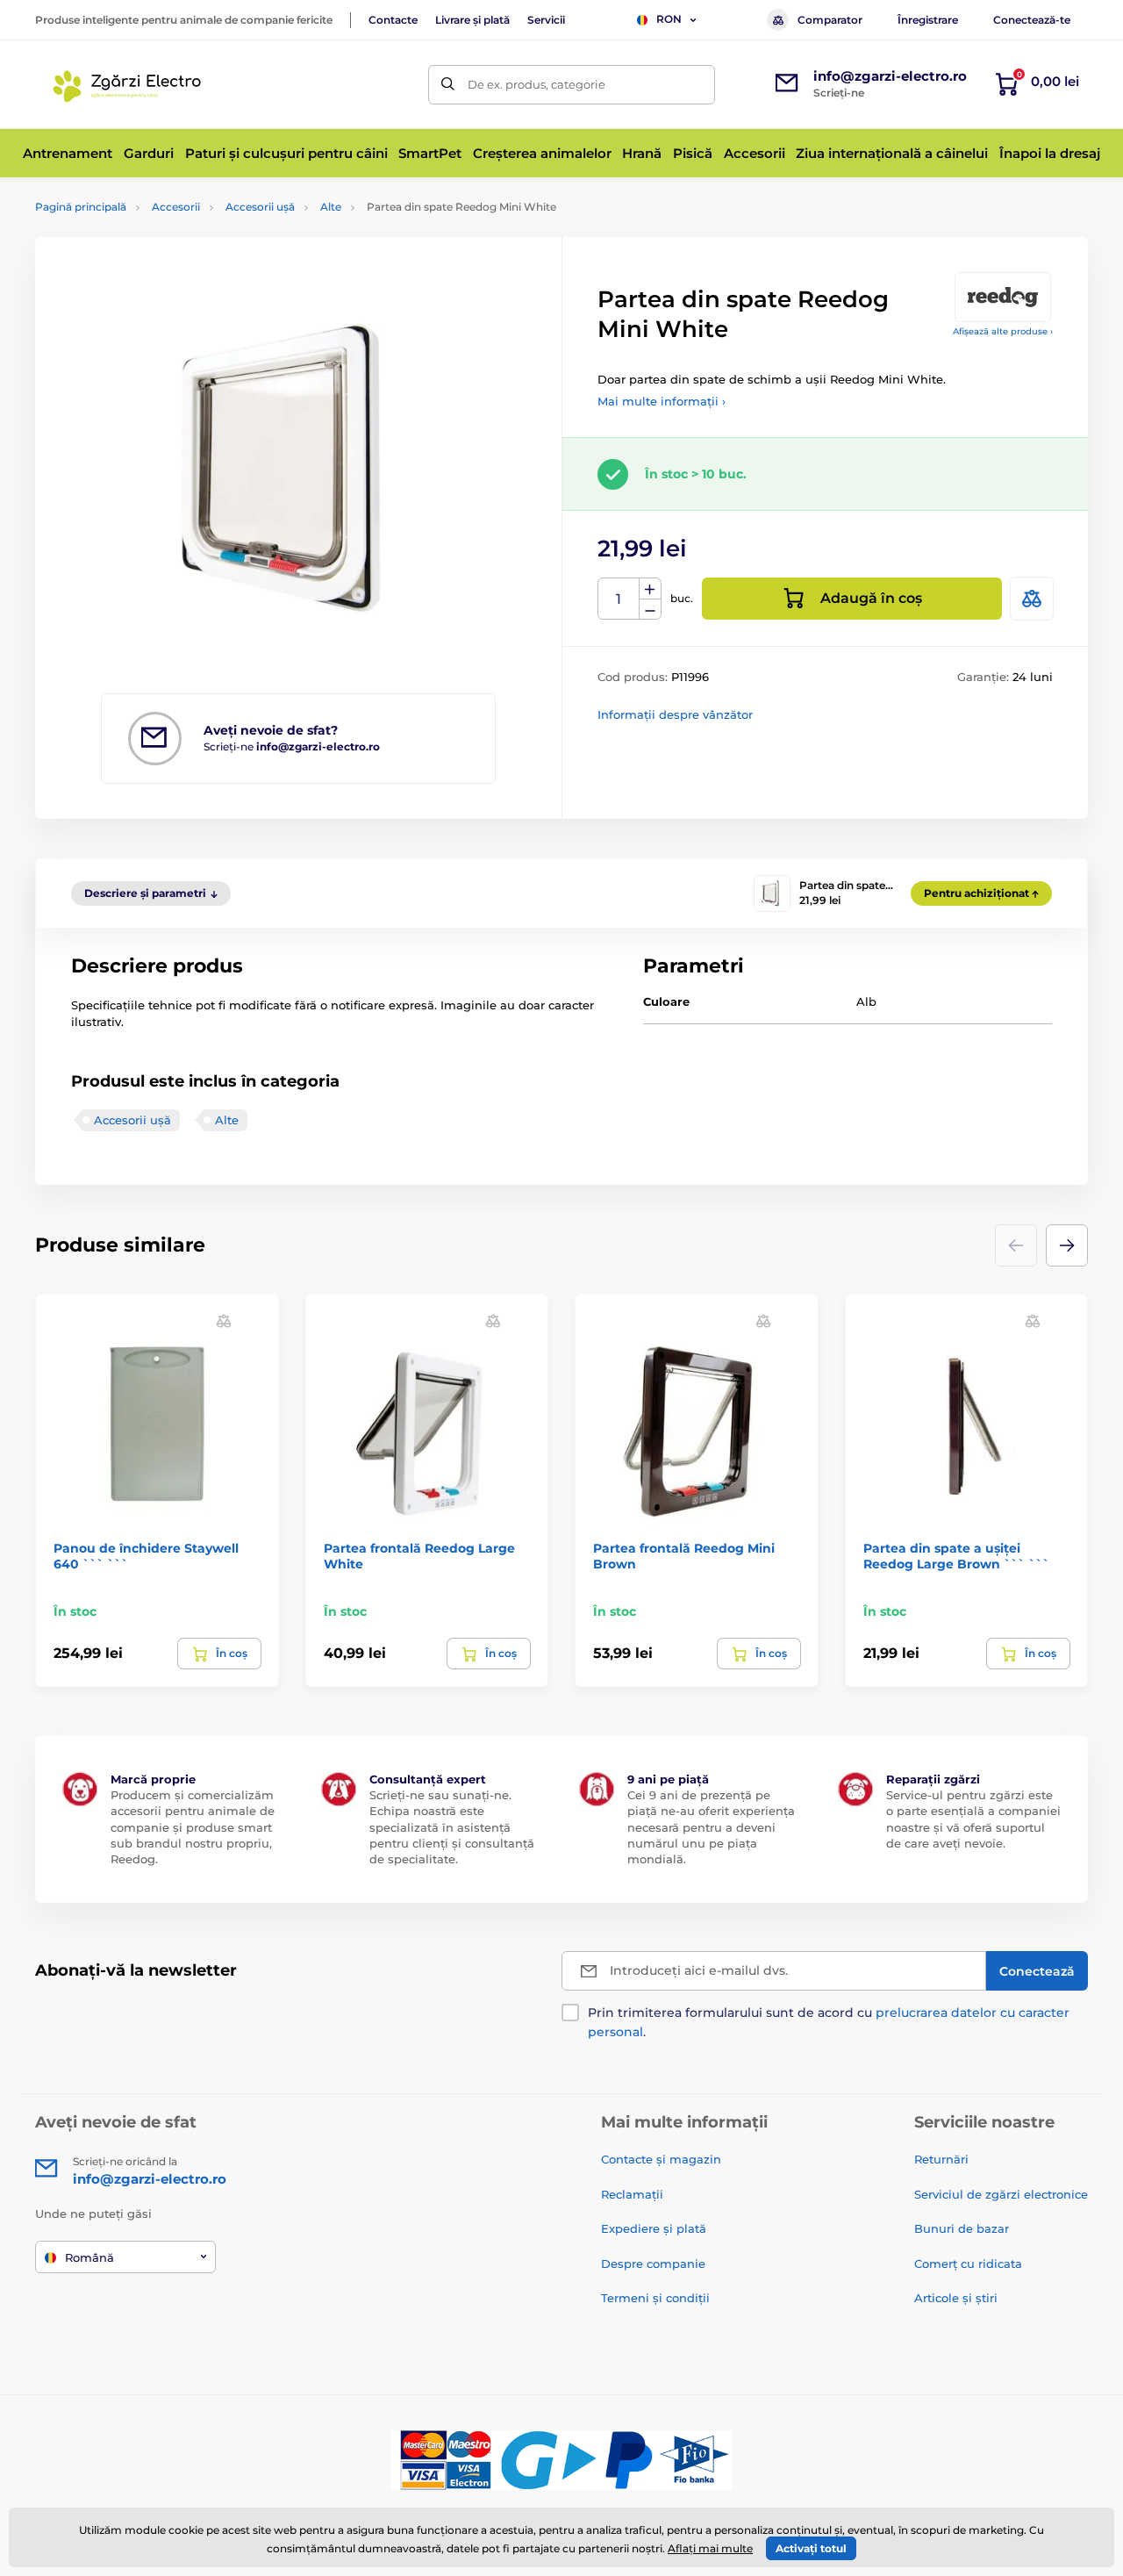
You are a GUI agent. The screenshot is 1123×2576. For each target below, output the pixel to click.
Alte (331, 207)
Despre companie (653, 2264)
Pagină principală (81, 207)
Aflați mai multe (710, 2548)
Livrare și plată (472, 20)
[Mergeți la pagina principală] (130, 84)
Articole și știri (956, 2298)
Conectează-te (1032, 20)
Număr (619, 599)
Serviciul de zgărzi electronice (1001, 2194)
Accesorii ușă (260, 207)
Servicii (546, 20)
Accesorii (176, 207)
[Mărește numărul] (650, 589)
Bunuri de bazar (962, 2228)
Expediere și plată (654, 2228)
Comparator (830, 20)
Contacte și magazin (661, 2159)
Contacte (393, 20)
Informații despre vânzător (675, 714)
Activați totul (811, 2548)
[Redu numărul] (650, 610)
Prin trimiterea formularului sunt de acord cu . (829, 2022)
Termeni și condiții (655, 2298)
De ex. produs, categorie (536, 84)
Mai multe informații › (662, 401)
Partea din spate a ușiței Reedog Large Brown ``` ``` (956, 1556)
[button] (1067, 1245)
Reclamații (632, 2194)
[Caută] (448, 85)
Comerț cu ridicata (968, 2264)
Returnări (941, 2159)
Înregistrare (928, 20)
